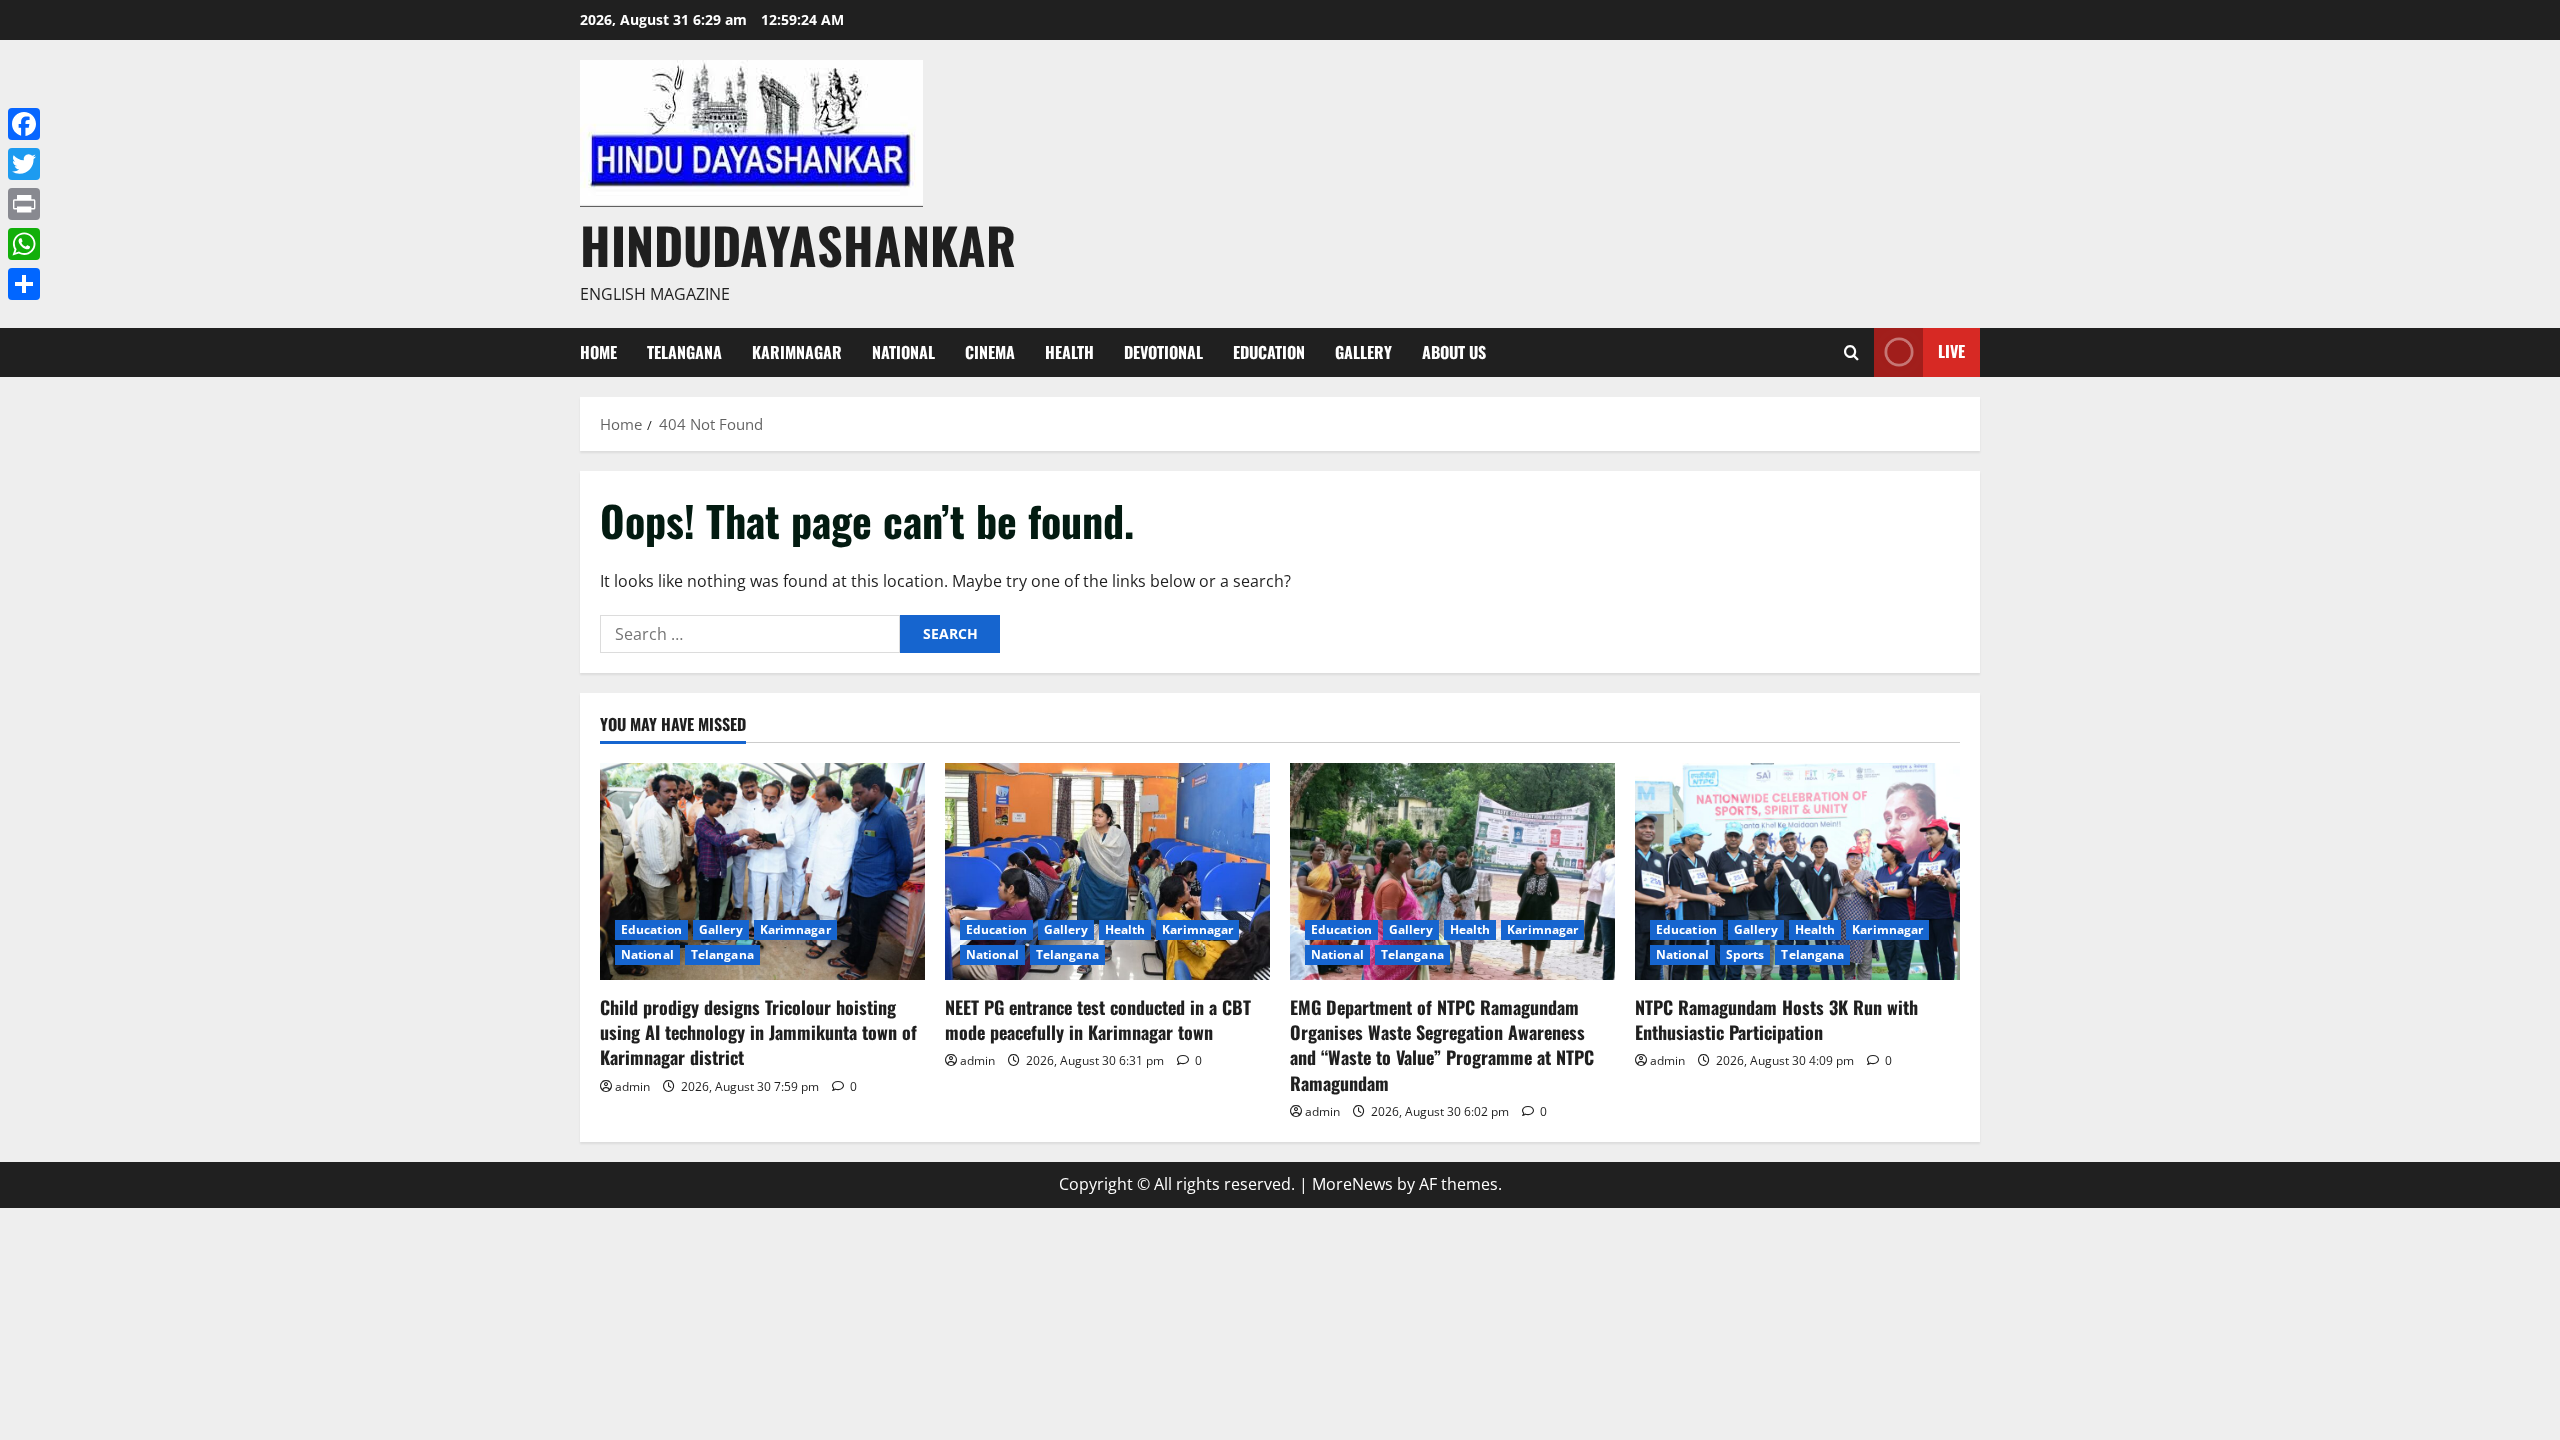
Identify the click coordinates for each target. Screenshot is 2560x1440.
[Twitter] (24, 164)
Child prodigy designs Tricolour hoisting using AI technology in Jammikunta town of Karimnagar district (758, 1032)
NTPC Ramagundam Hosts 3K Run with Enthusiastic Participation (1776, 1019)
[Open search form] (1851, 352)
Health (1069, 352)
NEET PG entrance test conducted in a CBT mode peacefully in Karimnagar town (1098, 1019)
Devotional (1163, 352)
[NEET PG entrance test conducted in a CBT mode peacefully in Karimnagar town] (1107, 871)
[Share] (24, 284)
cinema (990, 352)
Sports (1745, 954)
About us (1454, 352)
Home (598, 352)
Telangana (684, 352)
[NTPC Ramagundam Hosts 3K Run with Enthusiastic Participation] (1797, 871)
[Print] (24, 204)
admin (632, 1086)
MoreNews (1352, 1184)
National (903, 352)
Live (1951, 351)
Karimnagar (797, 352)
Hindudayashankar (798, 244)
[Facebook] (24, 124)
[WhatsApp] (24, 244)
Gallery (1363, 352)
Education (1269, 352)
